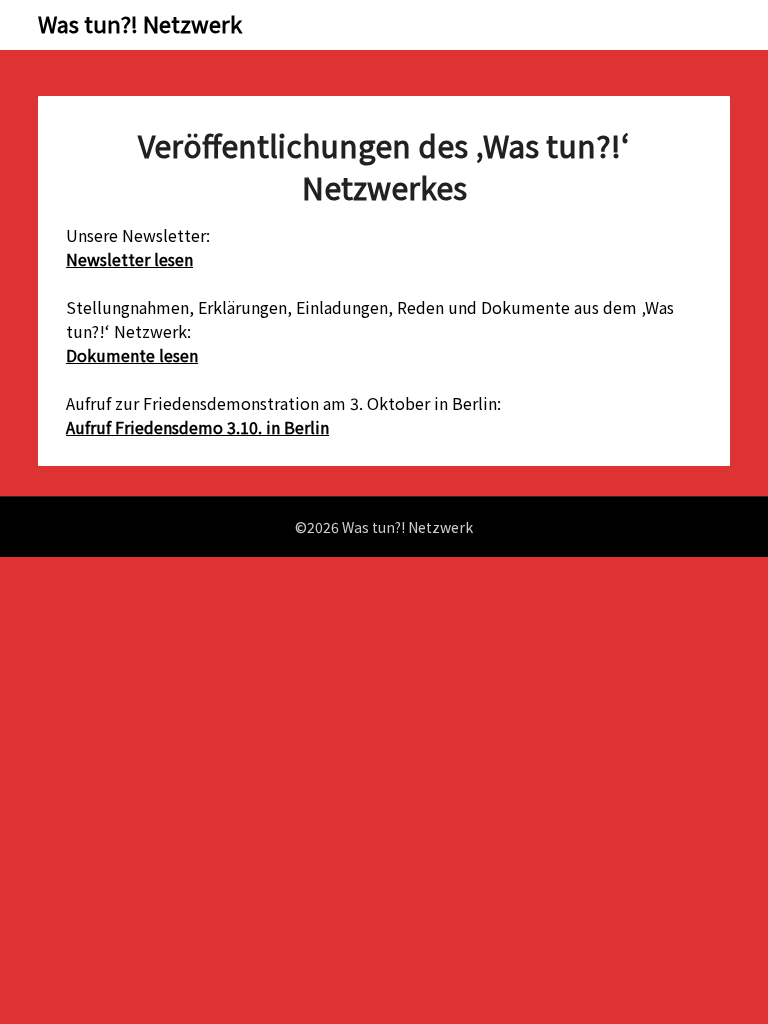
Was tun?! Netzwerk (140, 23)
